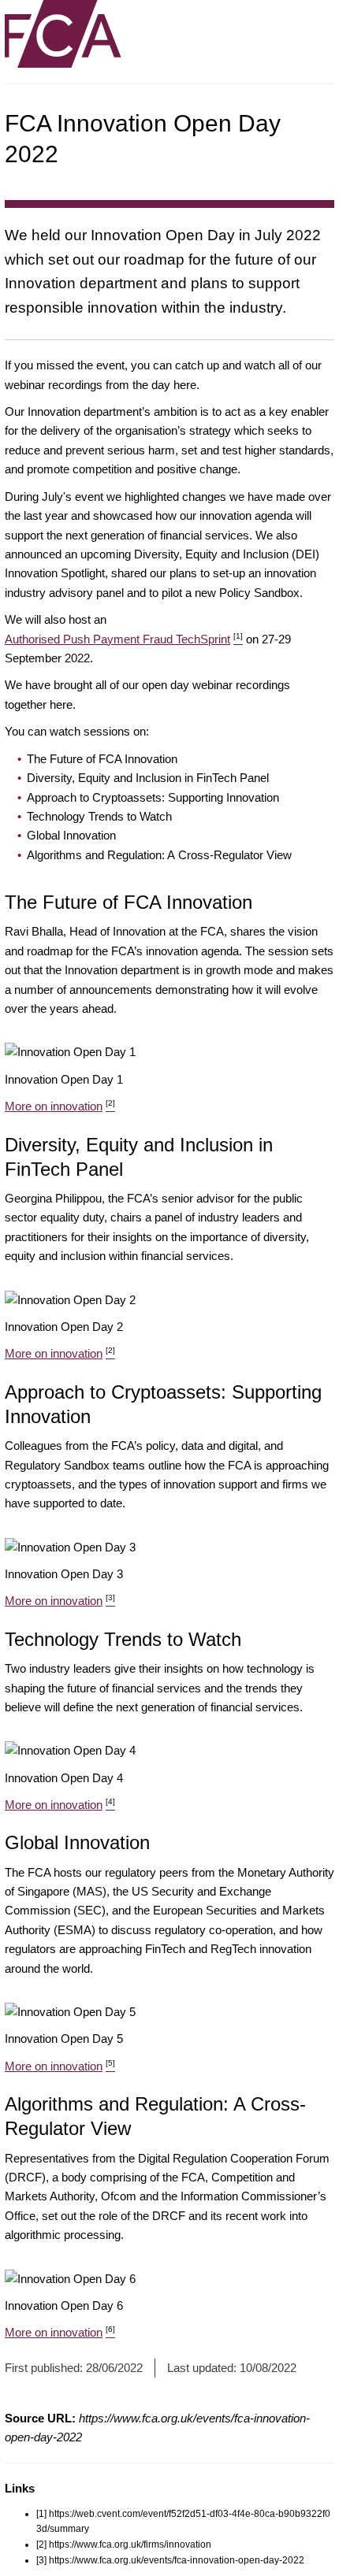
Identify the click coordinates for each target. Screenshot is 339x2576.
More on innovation (60, 1106)
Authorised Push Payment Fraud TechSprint (124, 639)
